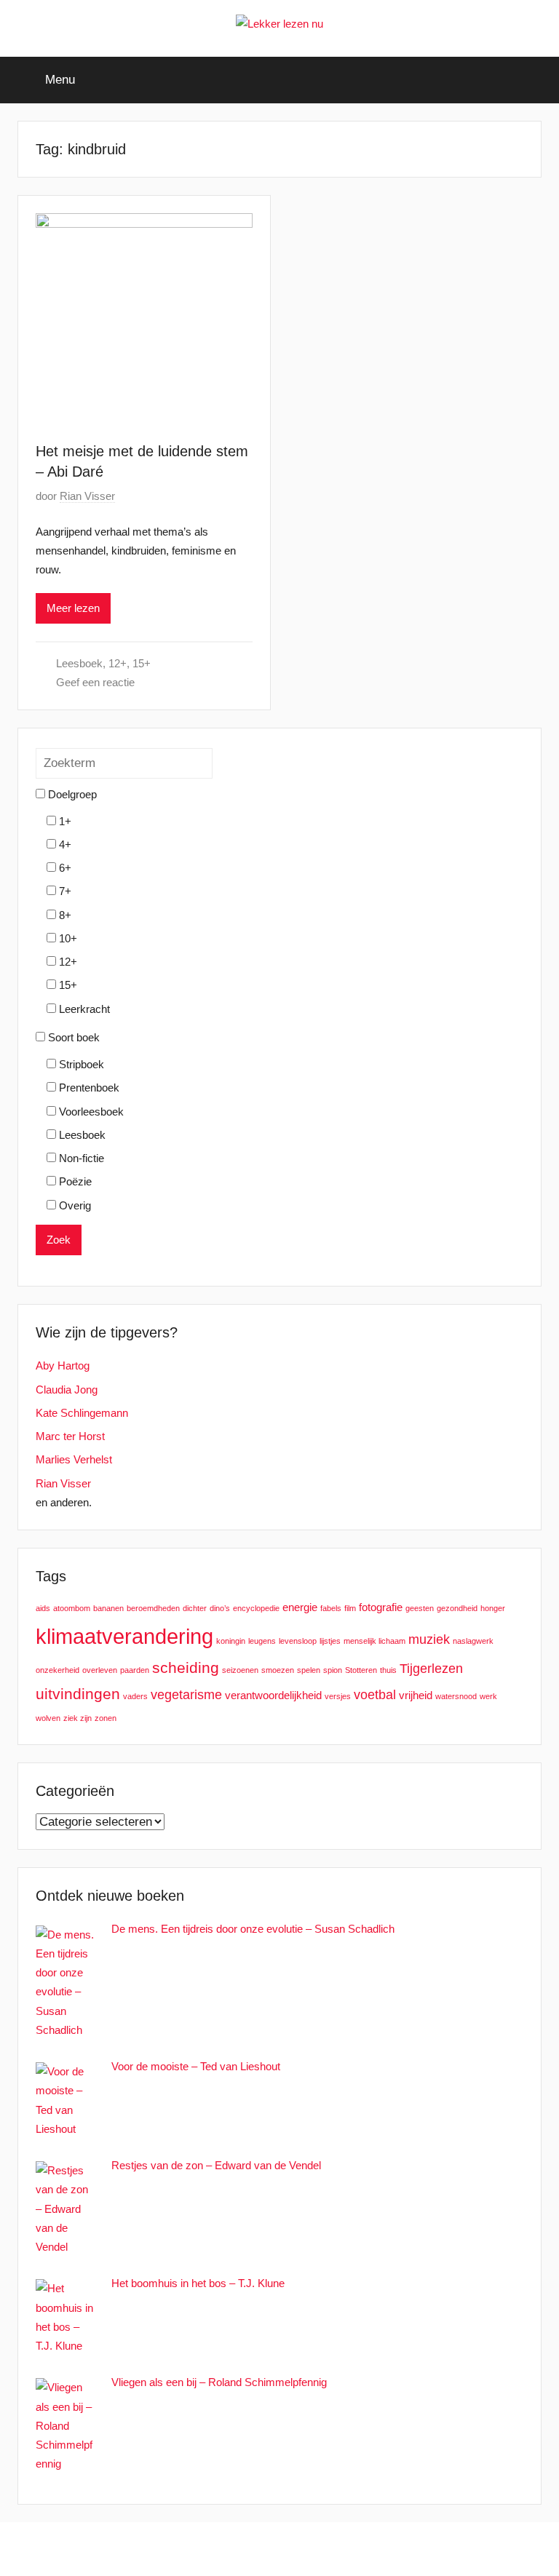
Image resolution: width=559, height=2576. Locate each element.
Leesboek (79, 663)
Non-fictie (80, 1158)
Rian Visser (87, 496)
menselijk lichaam (374, 1641)
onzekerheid (58, 1670)
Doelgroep (71, 794)
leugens (262, 1641)
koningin (231, 1641)
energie (300, 1607)
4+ (64, 844)
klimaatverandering (124, 1636)
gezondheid (457, 1608)
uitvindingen (78, 1694)
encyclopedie (256, 1608)
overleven (100, 1670)
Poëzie (74, 1181)
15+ (142, 663)
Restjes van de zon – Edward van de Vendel (216, 2165)
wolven (48, 1718)
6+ (64, 868)
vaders (135, 1696)
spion (333, 1670)
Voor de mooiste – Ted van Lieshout (196, 2066)
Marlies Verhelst (74, 1459)
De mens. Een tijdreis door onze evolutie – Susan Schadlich (253, 1929)
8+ (64, 915)
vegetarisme (186, 1694)
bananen (108, 1608)
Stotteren (361, 1670)
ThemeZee (359, 2549)
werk (488, 1696)
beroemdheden (153, 1608)
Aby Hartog (63, 1365)
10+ (67, 938)
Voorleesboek (90, 1112)
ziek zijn (78, 1718)
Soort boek (72, 1037)
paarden (135, 1670)
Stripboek (80, 1064)
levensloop (298, 1641)
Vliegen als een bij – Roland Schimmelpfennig (219, 2382)
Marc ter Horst (70, 1436)
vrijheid (416, 1695)
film (350, 1608)
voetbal (375, 1694)
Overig (74, 1205)
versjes (338, 1696)
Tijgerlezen (431, 1668)
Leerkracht (83, 1009)
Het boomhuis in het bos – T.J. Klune (198, 2283)
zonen (106, 1718)
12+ (118, 663)
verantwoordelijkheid (273, 1695)
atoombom (72, 1608)
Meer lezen (73, 608)
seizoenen (240, 1670)
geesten (420, 1608)
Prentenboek (88, 1088)
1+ (64, 821)
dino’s (220, 1608)
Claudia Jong (67, 1390)
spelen (309, 1670)
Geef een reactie (95, 682)
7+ (64, 891)
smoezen (278, 1670)
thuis (388, 1670)
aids (43, 1608)
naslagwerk (473, 1641)
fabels (331, 1608)
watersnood (456, 1696)
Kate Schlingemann (82, 1413)
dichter (195, 1608)
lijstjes (330, 1641)
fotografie (381, 1607)
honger (493, 1608)
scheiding (186, 1667)
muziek (429, 1639)
